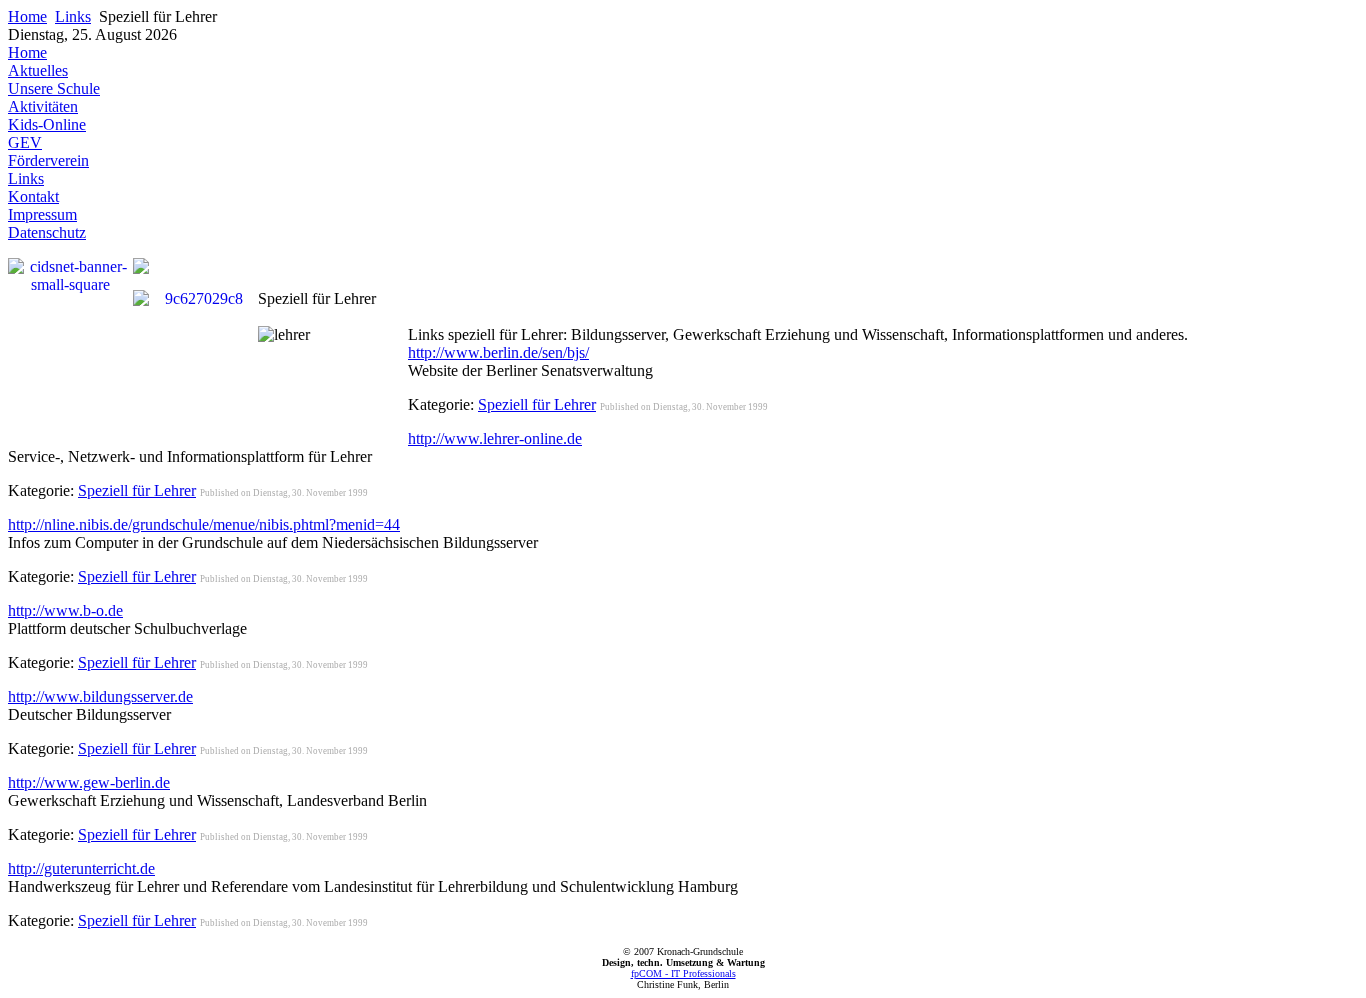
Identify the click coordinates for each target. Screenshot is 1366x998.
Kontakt (33, 196)
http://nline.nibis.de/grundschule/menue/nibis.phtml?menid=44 (204, 524)
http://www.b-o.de (65, 610)
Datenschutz (47, 232)
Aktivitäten (43, 106)
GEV (25, 142)
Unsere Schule (54, 88)
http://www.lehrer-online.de (495, 438)
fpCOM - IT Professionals (683, 973)
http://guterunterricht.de (81, 868)
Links (73, 16)
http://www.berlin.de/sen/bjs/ (498, 352)
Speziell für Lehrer (537, 404)
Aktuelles (38, 70)
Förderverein (48, 160)
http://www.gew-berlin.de (89, 782)
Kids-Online (47, 124)
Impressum (42, 214)
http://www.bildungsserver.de (100, 696)
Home (27, 16)
